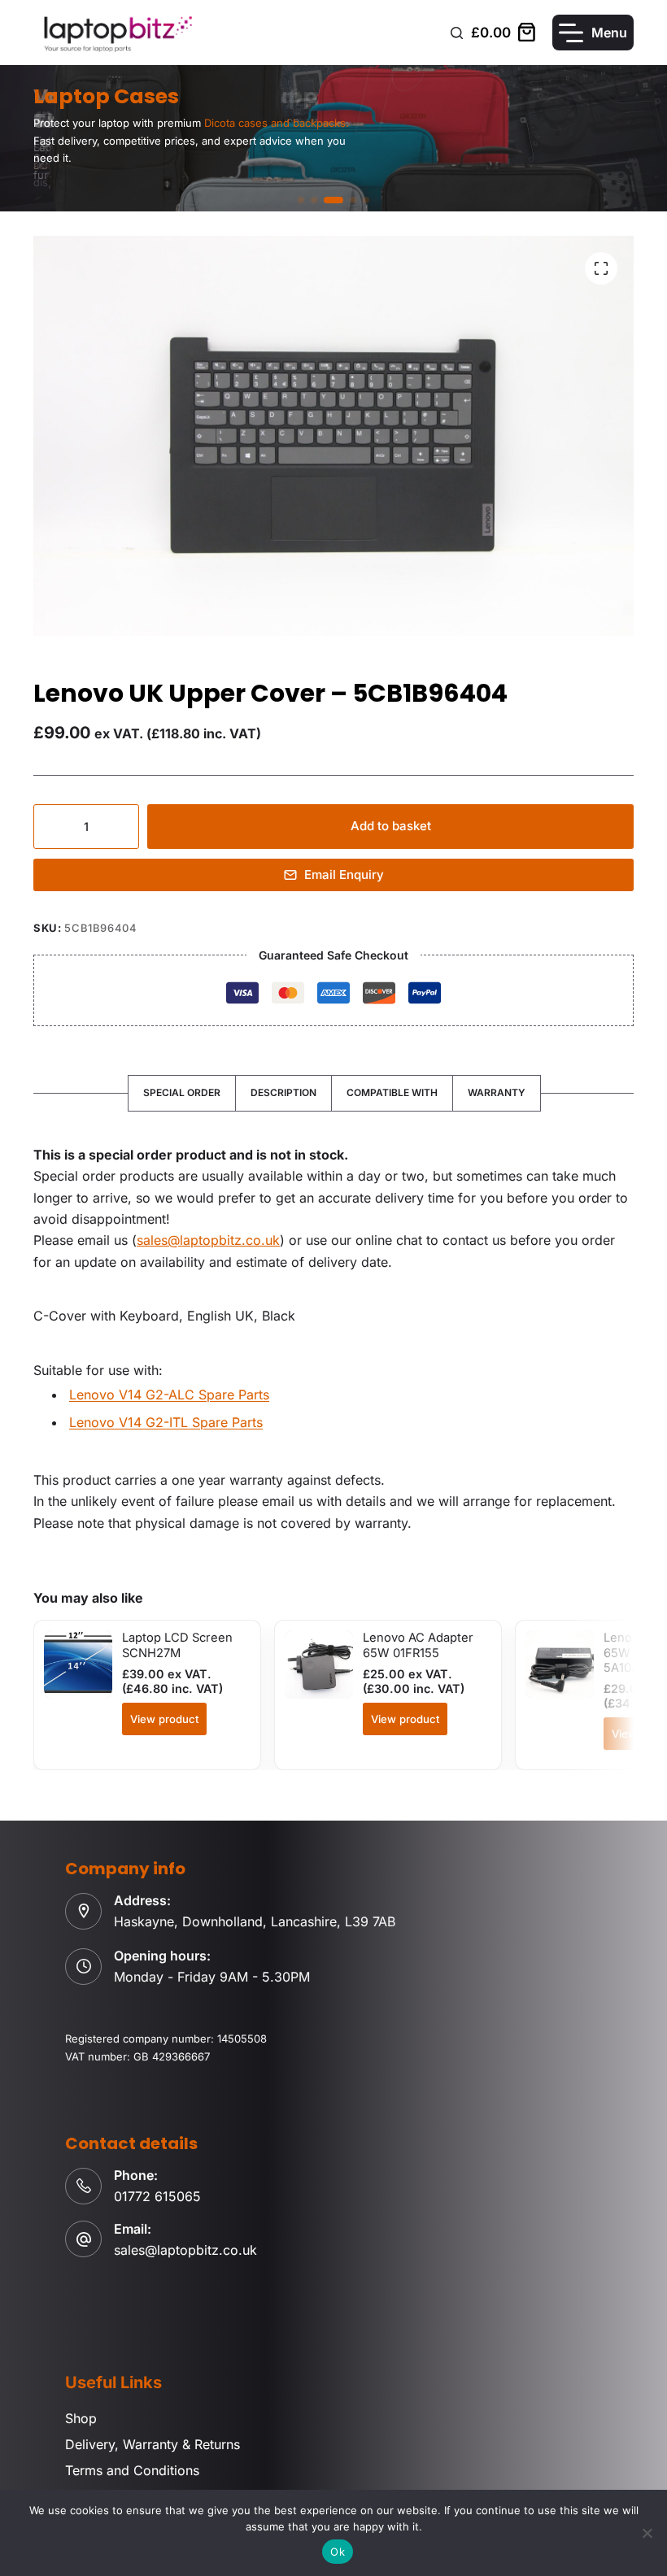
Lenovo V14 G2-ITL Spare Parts (166, 1422)
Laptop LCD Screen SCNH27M (177, 1645)
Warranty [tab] (497, 1092)
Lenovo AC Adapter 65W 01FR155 (418, 1645)
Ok (338, 2552)
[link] (333, 138)
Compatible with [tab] (392, 1092)
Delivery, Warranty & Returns (153, 2444)
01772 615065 (157, 2196)
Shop (81, 2418)
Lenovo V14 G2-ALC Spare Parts (169, 1395)
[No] (647, 2533)
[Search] (457, 33)
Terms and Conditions (132, 2470)
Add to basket (391, 826)
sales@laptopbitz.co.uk (208, 1240)
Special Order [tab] (182, 1092)
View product (164, 1719)
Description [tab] (283, 1092)
